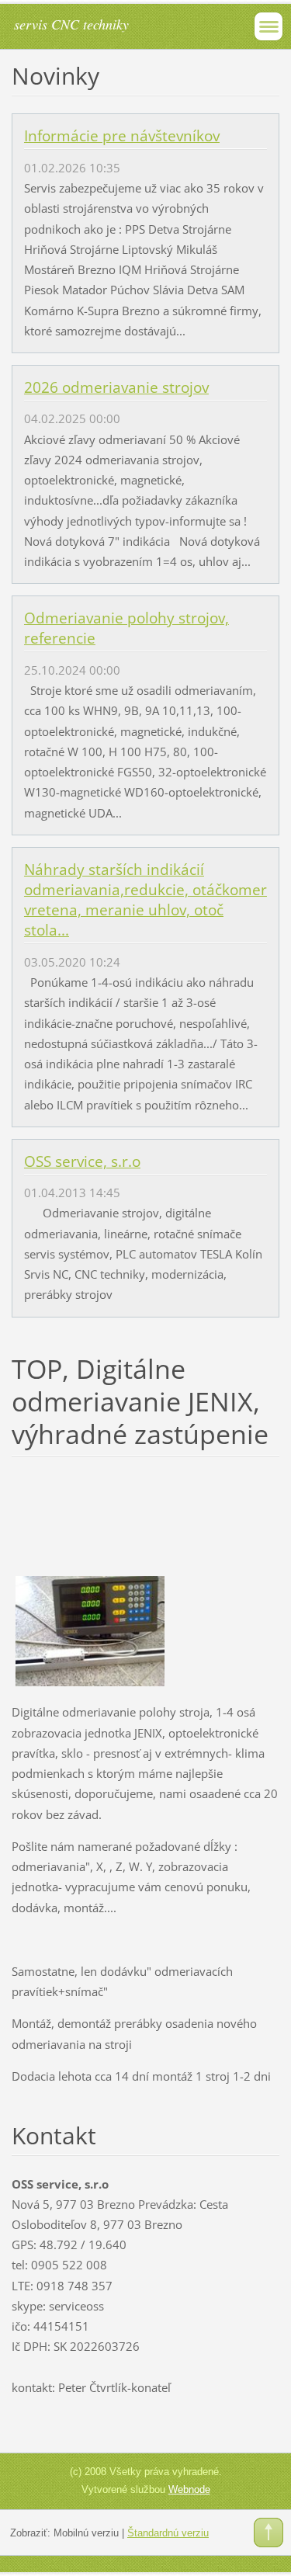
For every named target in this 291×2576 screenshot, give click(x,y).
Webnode (189, 2489)
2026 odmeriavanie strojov (116, 387)
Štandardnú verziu (168, 2533)
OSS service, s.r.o (82, 1161)
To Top (268, 2533)
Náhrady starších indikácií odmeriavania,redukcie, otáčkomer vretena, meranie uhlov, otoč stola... (145, 900)
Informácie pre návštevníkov (122, 136)
